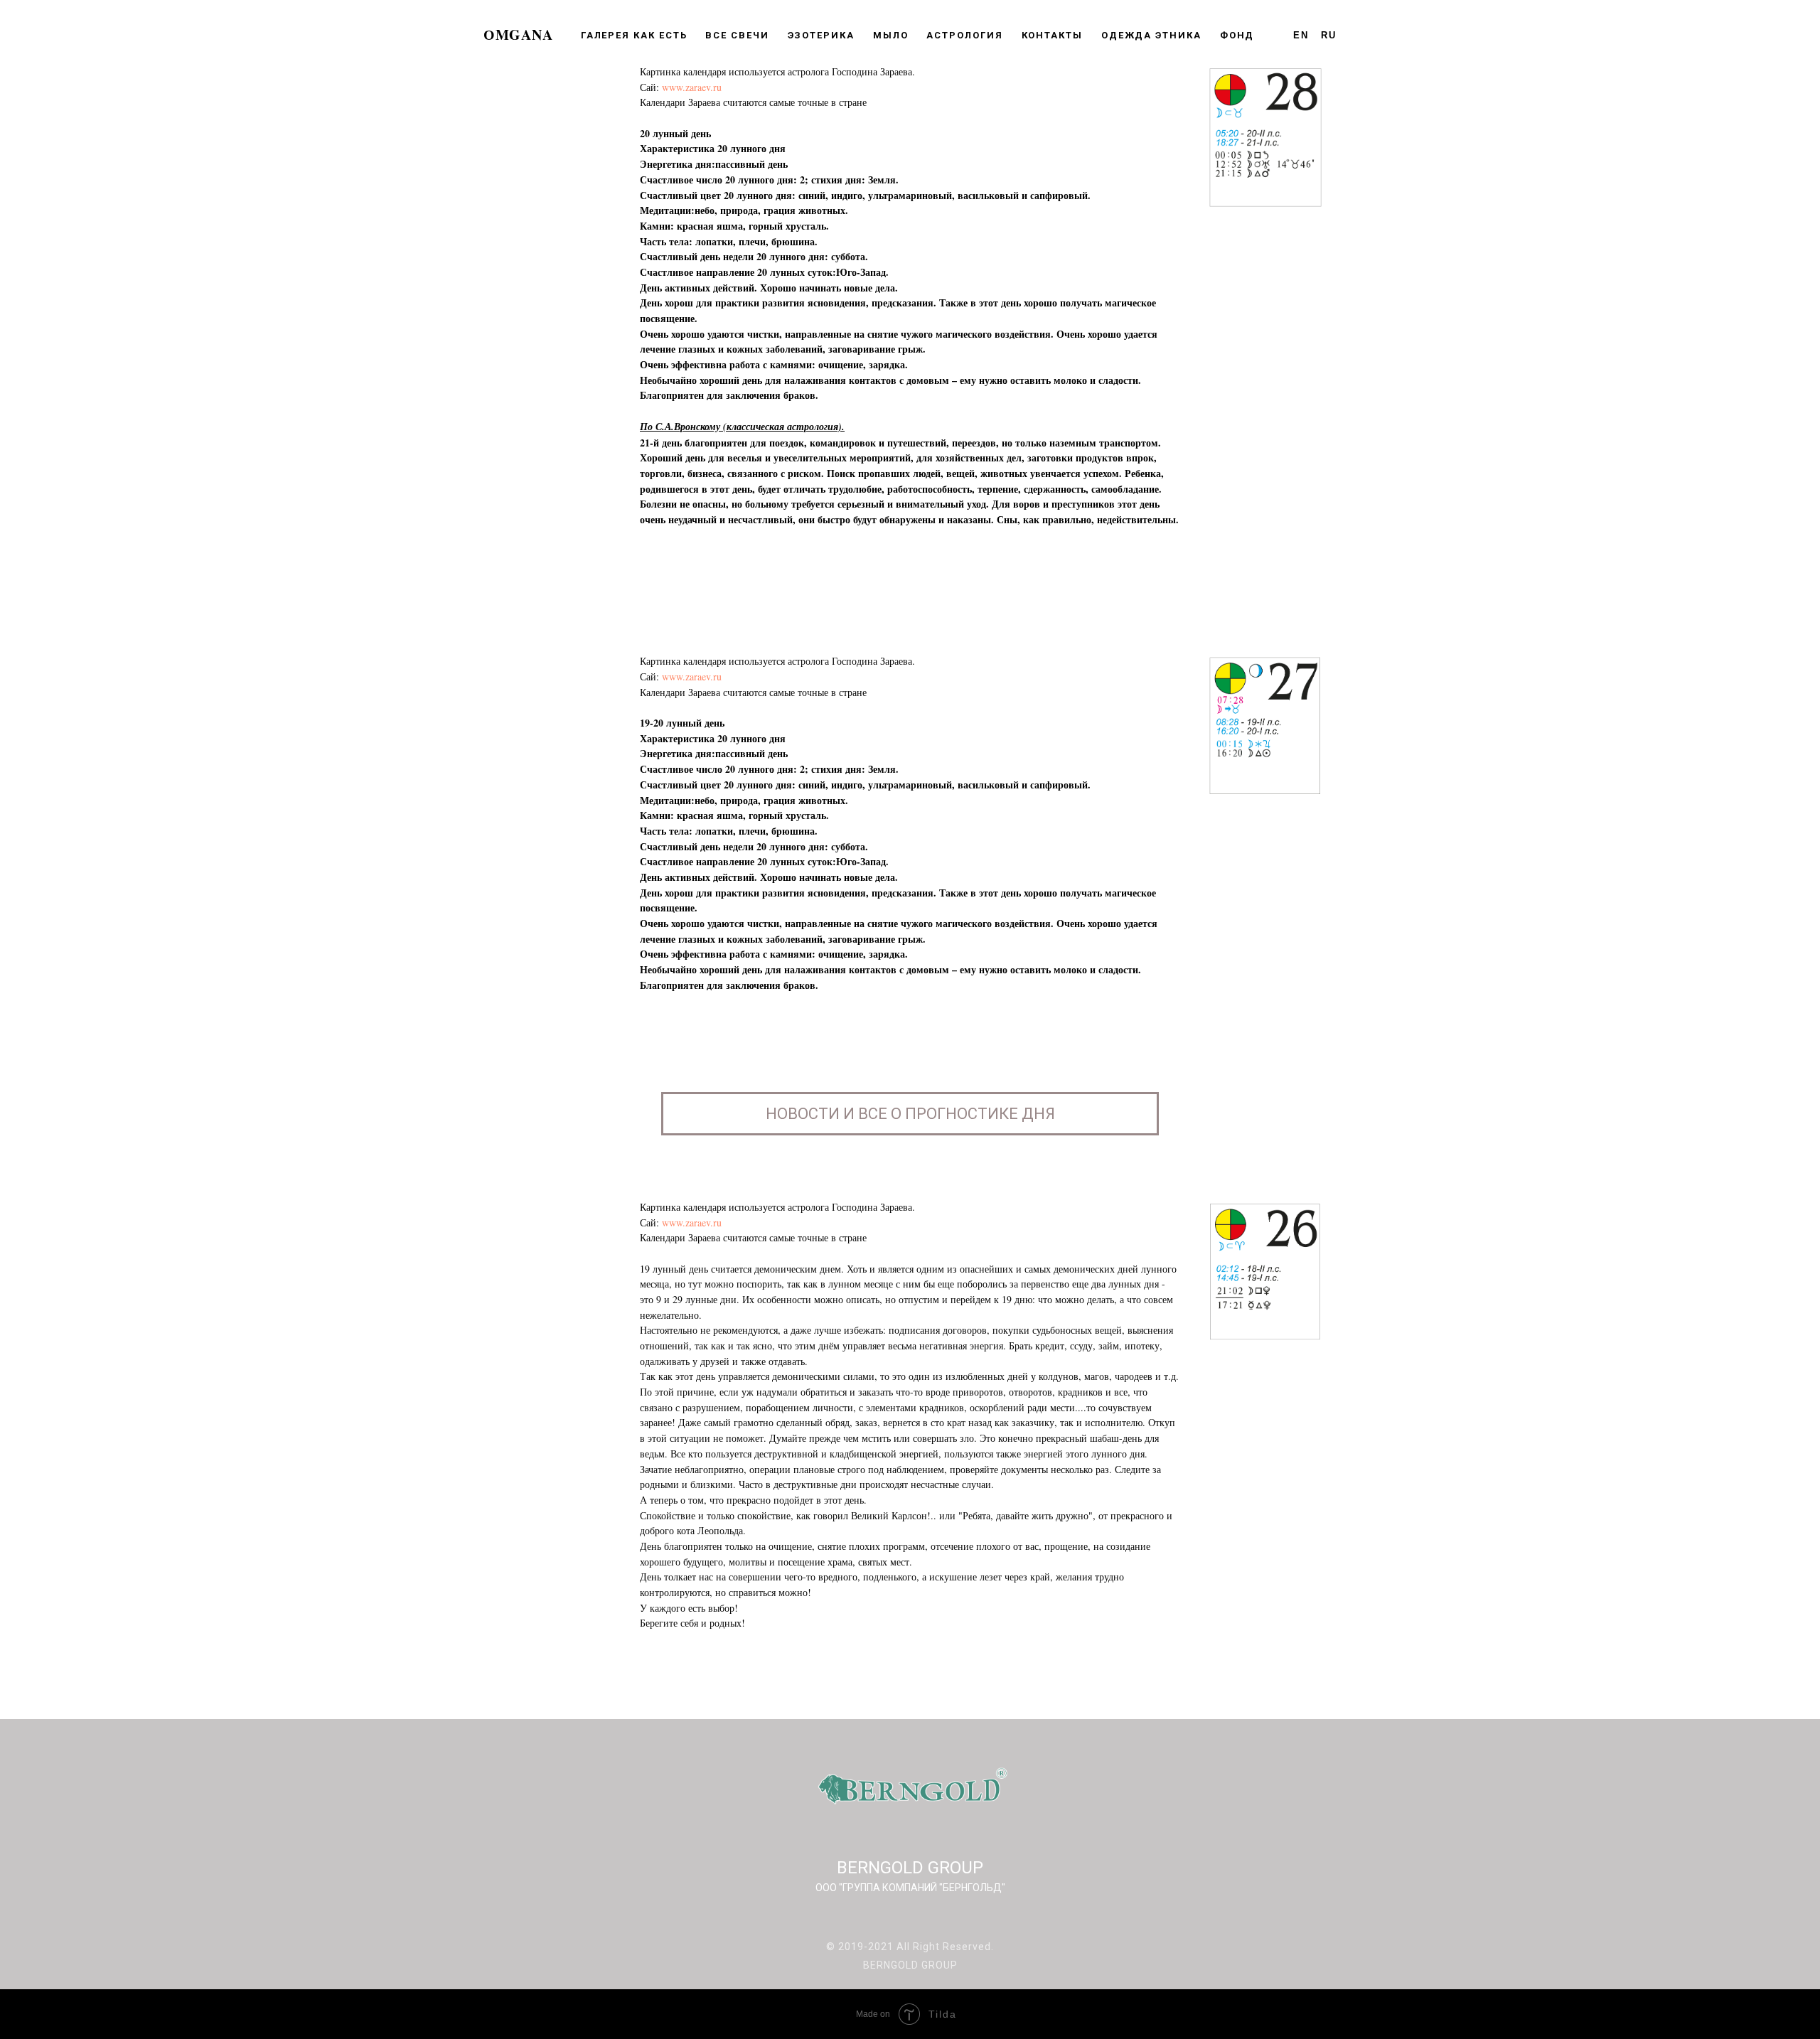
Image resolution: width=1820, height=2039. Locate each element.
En (1301, 35)
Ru (1329, 35)
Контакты (1052, 35)
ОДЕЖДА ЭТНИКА (1151, 35)
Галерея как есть (634, 35)
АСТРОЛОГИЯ (964, 35)
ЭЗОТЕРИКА (821, 35)
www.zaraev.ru (692, 87)
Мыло (891, 35)
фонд (1237, 35)
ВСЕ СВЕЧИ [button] (737, 35)
